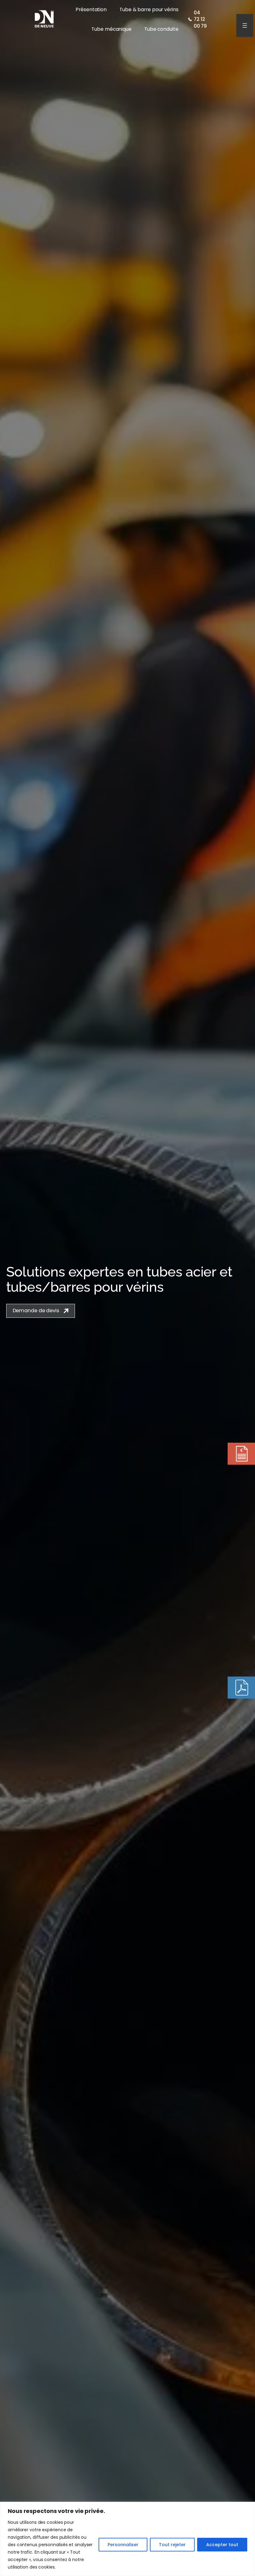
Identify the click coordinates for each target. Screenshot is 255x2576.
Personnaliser (123, 2545)
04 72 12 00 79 (200, 19)
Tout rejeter (172, 2545)
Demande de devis (36, 1311)
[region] (127, 2539)
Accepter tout (222, 2545)
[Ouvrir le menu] (245, 25)
